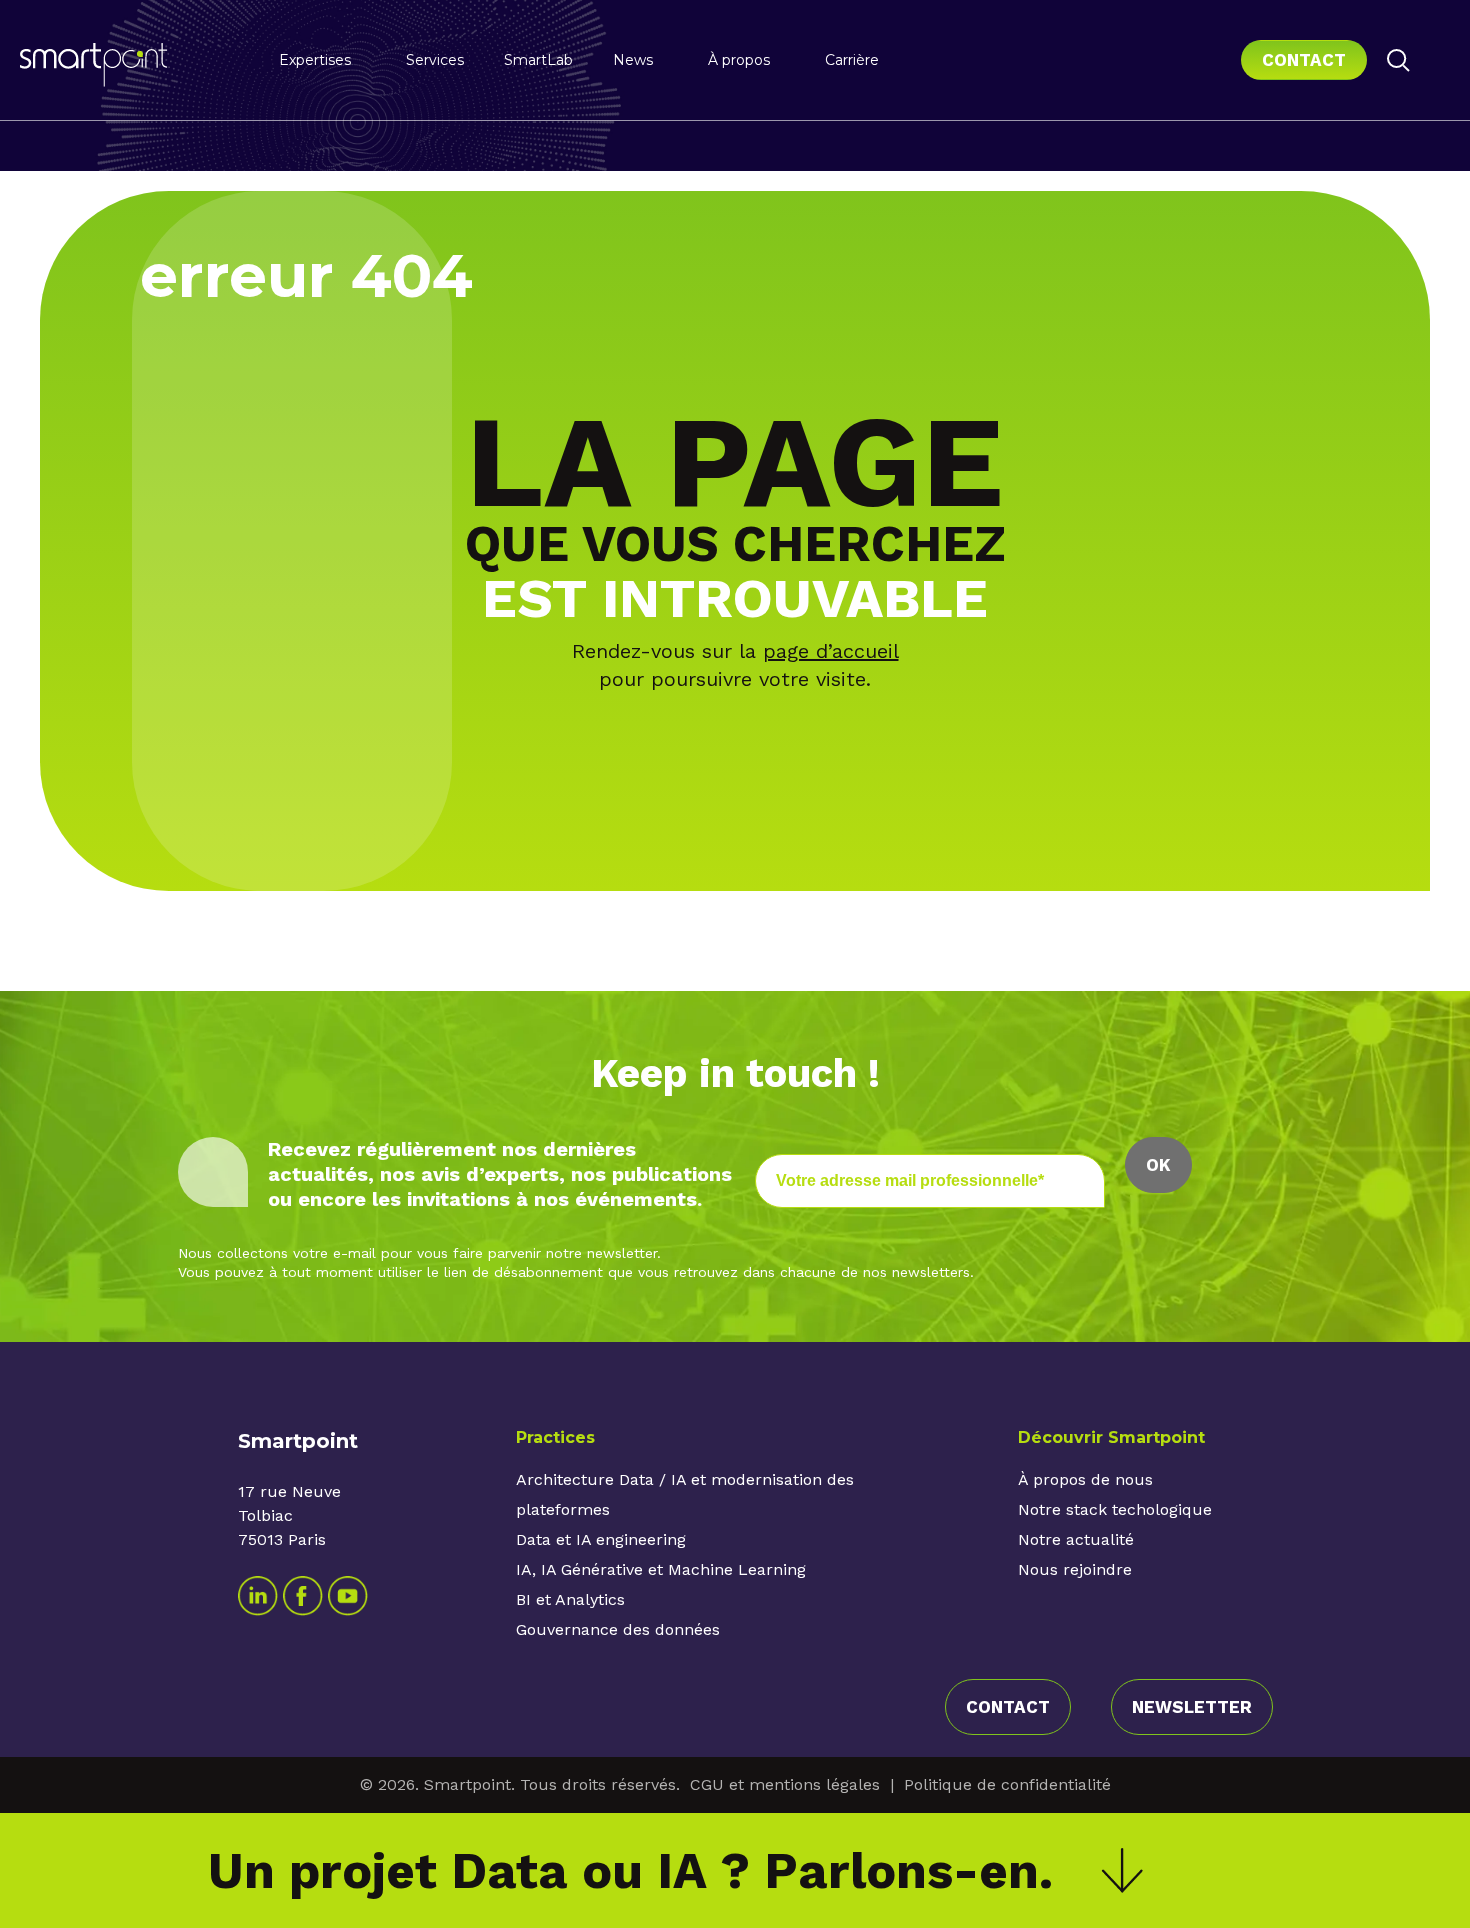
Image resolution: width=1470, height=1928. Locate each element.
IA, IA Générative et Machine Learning (661, 1569)
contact (1008, 1707)
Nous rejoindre (1075, 1569)
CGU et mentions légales (785, 1784)
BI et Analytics (570, 1599)
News (633, 60)
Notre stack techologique (1115, 1509)
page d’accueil (831, 651)
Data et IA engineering (601, 1539)
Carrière (852, 60)
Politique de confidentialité (1007, 1784)
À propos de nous (1085, 1479)
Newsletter (1192, 1707)
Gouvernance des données (618, 1629)
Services (435, 60)
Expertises (315, 60)
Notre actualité (1076, 1539)
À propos (739, 60)
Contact (1304, 60)
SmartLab (538, 60)
